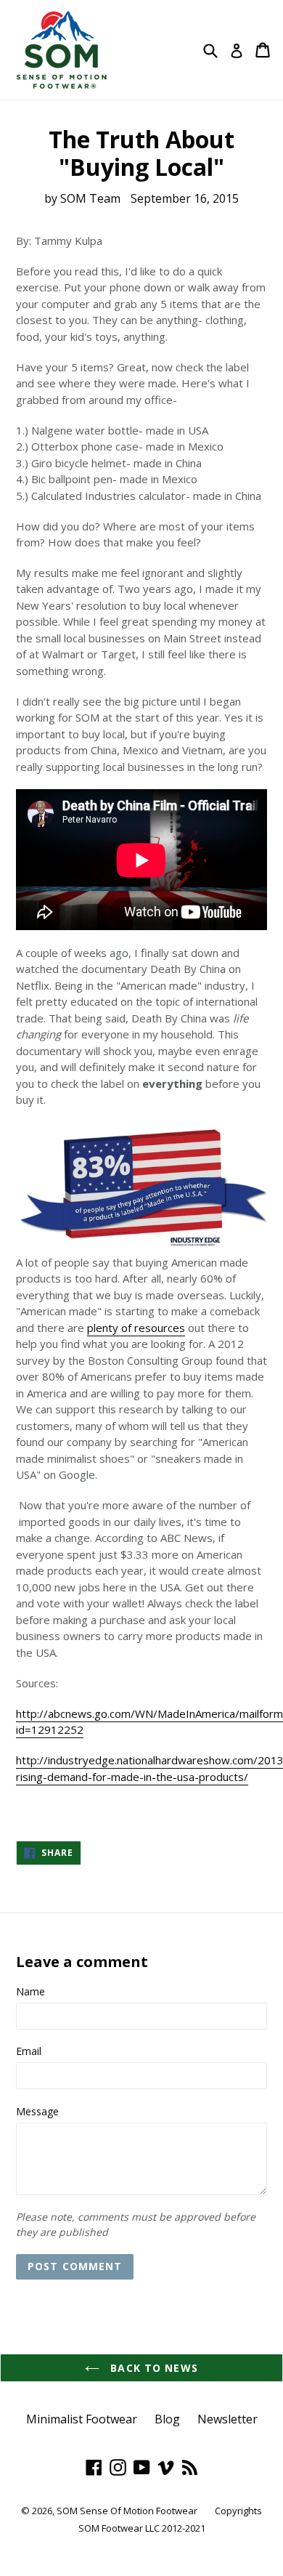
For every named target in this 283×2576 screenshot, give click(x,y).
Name (30, 1991)
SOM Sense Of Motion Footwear (127, 2511)
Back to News (152, 2368)
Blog (167, 2419)
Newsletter (227, 2419)
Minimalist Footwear (82, 2419)
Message (37, 2111)
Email (29, 2051)
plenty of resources (136, 1328)
